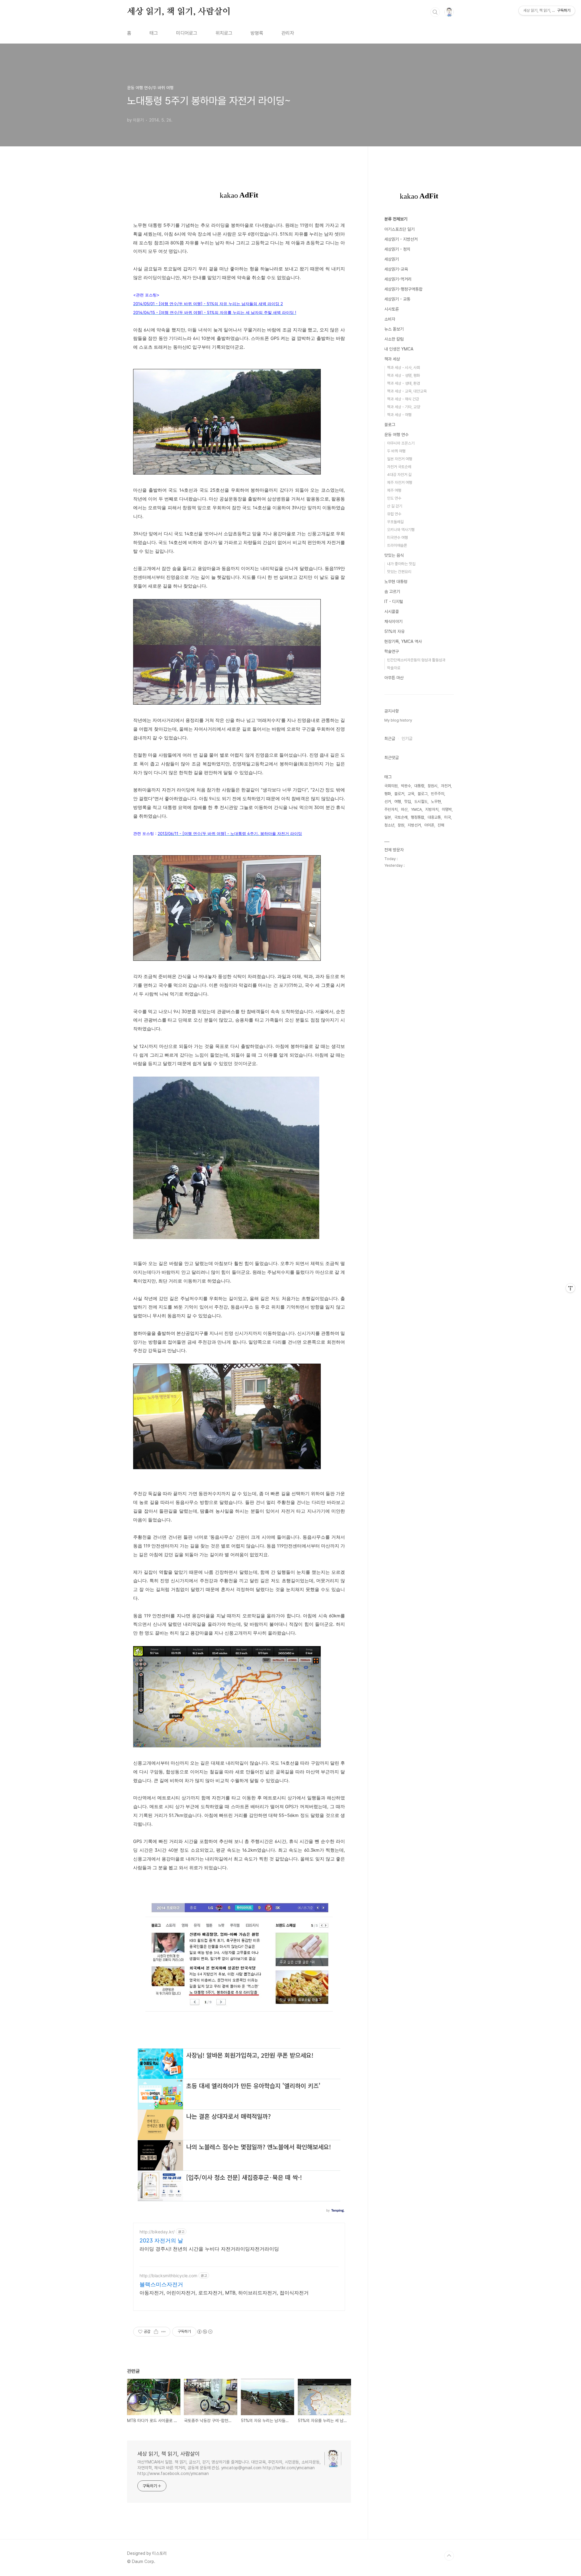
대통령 (419, 786)
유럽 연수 (394, 514)
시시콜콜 (392, 611)
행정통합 (418, 817)
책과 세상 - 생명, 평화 (404, 375)
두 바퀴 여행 (396, 451)
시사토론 (392, 309)
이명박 (447, 809)
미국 (448, 817)
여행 (398, 802)
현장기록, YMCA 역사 (403, 641)
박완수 (406, 786)
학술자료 (394, 668)
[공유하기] (156, 2332)
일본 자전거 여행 (400, 459)
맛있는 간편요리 (399, 572)
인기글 (407, 739)
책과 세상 (392, 359)
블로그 (390, 425)
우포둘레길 (395, 522)
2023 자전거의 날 (161, 2240)
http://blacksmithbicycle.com (168, 2276)
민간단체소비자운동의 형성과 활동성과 (416, 660)
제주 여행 (394, 490)
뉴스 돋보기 (394, 329)
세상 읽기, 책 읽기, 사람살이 (179, 12)
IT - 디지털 (394, 602)
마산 (404, 809)
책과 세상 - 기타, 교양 (404, 407)
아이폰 (429, 825)
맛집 (408, 802)
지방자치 (432, 809)
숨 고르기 (392, 592)
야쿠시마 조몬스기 (401, 443)
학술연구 (392, 651)
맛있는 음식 (394, 555)
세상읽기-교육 (396, 269)
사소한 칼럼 (394, 339)
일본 (388, 817)
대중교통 (434, 817)
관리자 (288, 33)
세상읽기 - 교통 (397, 299)
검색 (435, 12)
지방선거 (414, 825)
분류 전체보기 (396, 219)
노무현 (436, 802)
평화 (388, 794)
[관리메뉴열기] (570, 1288)
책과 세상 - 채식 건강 (403, 399)
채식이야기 (393, 621)
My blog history (398, 720)
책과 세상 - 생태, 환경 (404, 383)
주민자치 (391, 809)
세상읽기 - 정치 (397, 249)
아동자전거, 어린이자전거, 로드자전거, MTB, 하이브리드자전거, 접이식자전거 (224, 2293)
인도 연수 (394, 498)
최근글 (390, 739)
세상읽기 (392, 259)
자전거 (446, 786)
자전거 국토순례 (399, 467)
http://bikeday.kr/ (157, 2232)
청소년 (389, 825)
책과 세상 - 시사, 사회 (404, 368)
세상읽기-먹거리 (398, 279)
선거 (388, 802)
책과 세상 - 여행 (399, 415)
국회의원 (391, 786)
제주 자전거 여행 (400, 483)
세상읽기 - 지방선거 (401, 239)
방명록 (257, 33)
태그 (154, 33)
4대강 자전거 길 (399, 475)
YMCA (416, 809)
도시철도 (421, 802)
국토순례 (401, 817)
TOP (449, 2556)
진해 (441, 825)
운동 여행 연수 (396, 435)
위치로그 (224, 33)
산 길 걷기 (395, 506)
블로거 (399, 794)
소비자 (390, 319)
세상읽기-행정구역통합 (403, 289)
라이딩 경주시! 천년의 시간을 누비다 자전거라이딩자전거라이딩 (209, 2249)
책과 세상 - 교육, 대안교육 (407, 391)
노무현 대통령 (396, 582)
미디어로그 (187, 33)
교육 (411, 794)
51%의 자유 (394, 631)
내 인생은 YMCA (399, 349)
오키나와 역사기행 (401, 530)
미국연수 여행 (397, 538)
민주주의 (438, 794)
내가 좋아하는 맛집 (401, 564)
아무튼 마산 (394, 678)
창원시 (433, 786)
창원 (401, 825)
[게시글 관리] (164, 2332)
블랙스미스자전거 (161, 2284)
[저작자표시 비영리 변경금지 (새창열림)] (205, 2332)
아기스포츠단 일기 (399, 229)
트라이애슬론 (397, 545)
